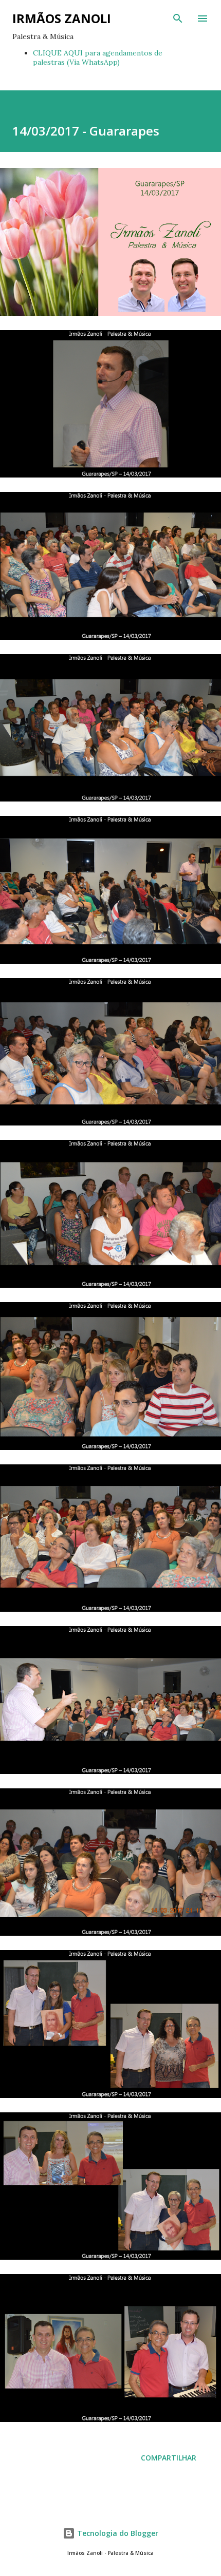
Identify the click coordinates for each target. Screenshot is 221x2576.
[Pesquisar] (178, 18)
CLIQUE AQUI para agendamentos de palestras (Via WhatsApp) (98, 58)
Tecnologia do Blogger (117, 2533)
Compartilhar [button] (169, 2458)
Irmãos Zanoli (62, 18)
